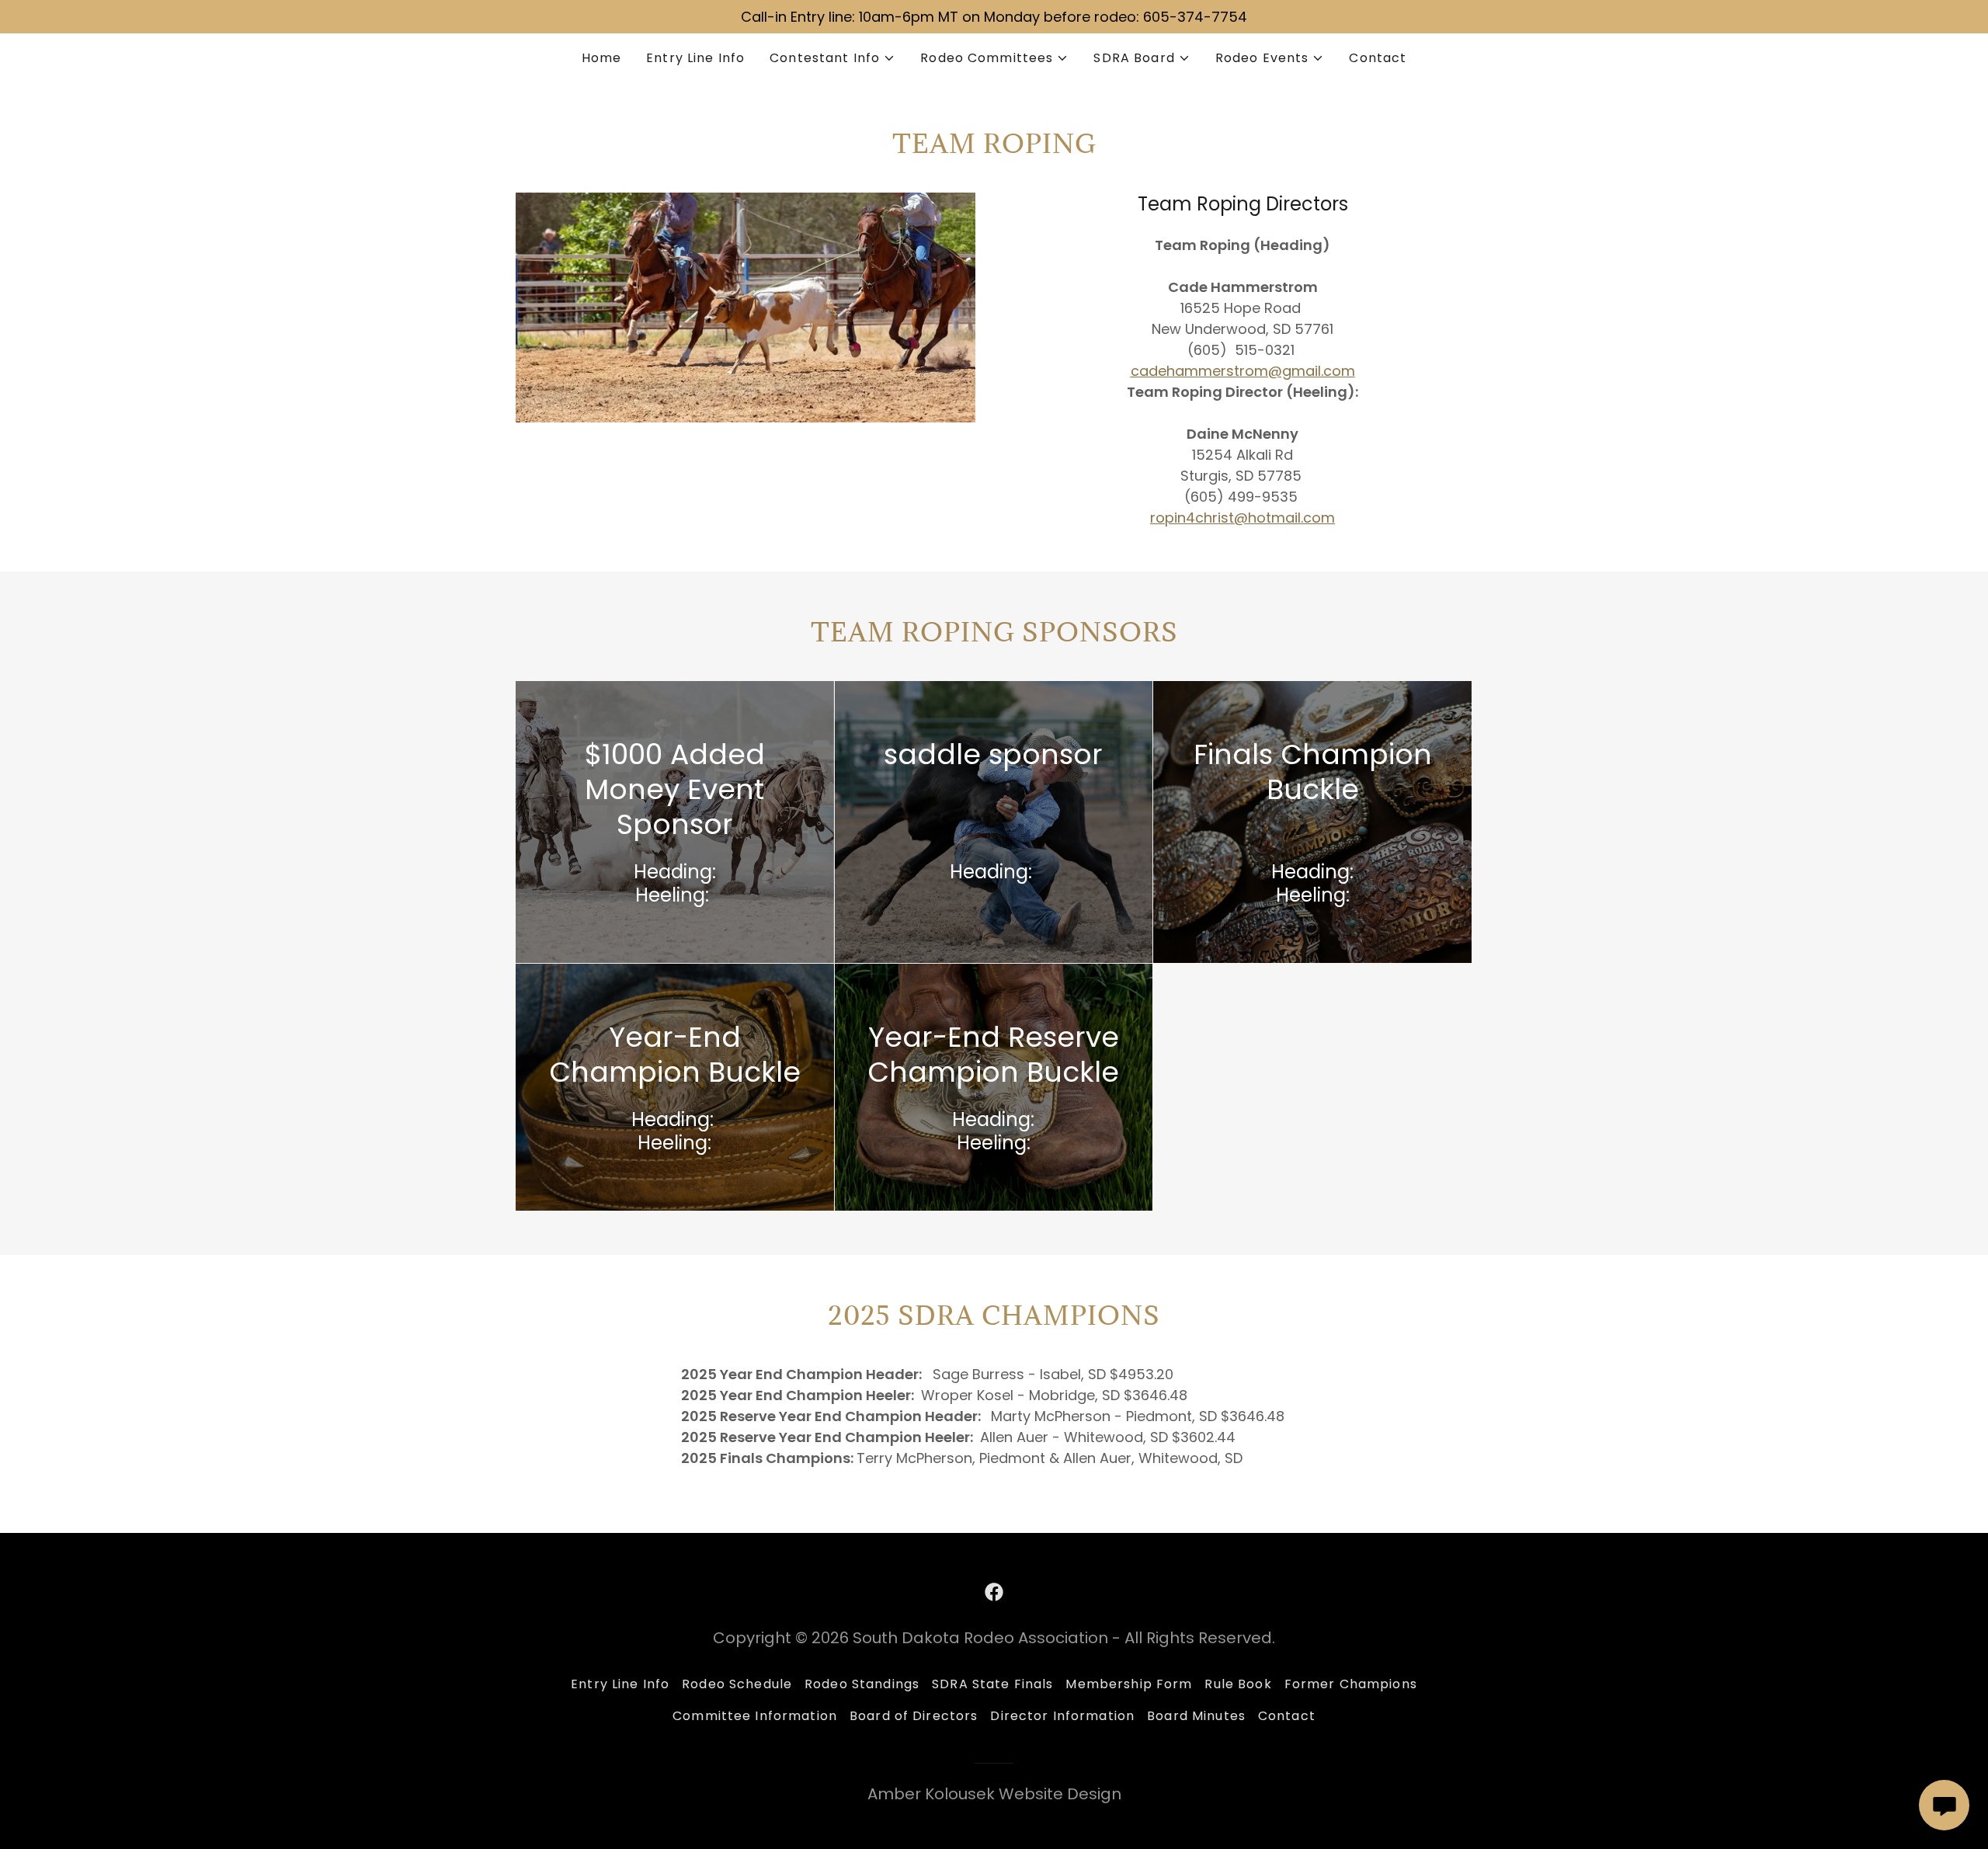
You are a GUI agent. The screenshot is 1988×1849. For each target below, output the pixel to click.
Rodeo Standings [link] (862, 1684)
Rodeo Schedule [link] (737, 1684)
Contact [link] (1378, 58)
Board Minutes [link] (1196, 1716)
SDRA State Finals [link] (992, 1684)
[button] (832, 58)
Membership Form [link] (1129, 1684)
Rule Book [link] (1238, 1684)
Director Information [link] (1062, 1716)
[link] (994, 1592)
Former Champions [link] (1351, 1684)
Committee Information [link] (755, 1716)
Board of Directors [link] (914, 1716)
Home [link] (602, 58)
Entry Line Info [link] (695, 58)
